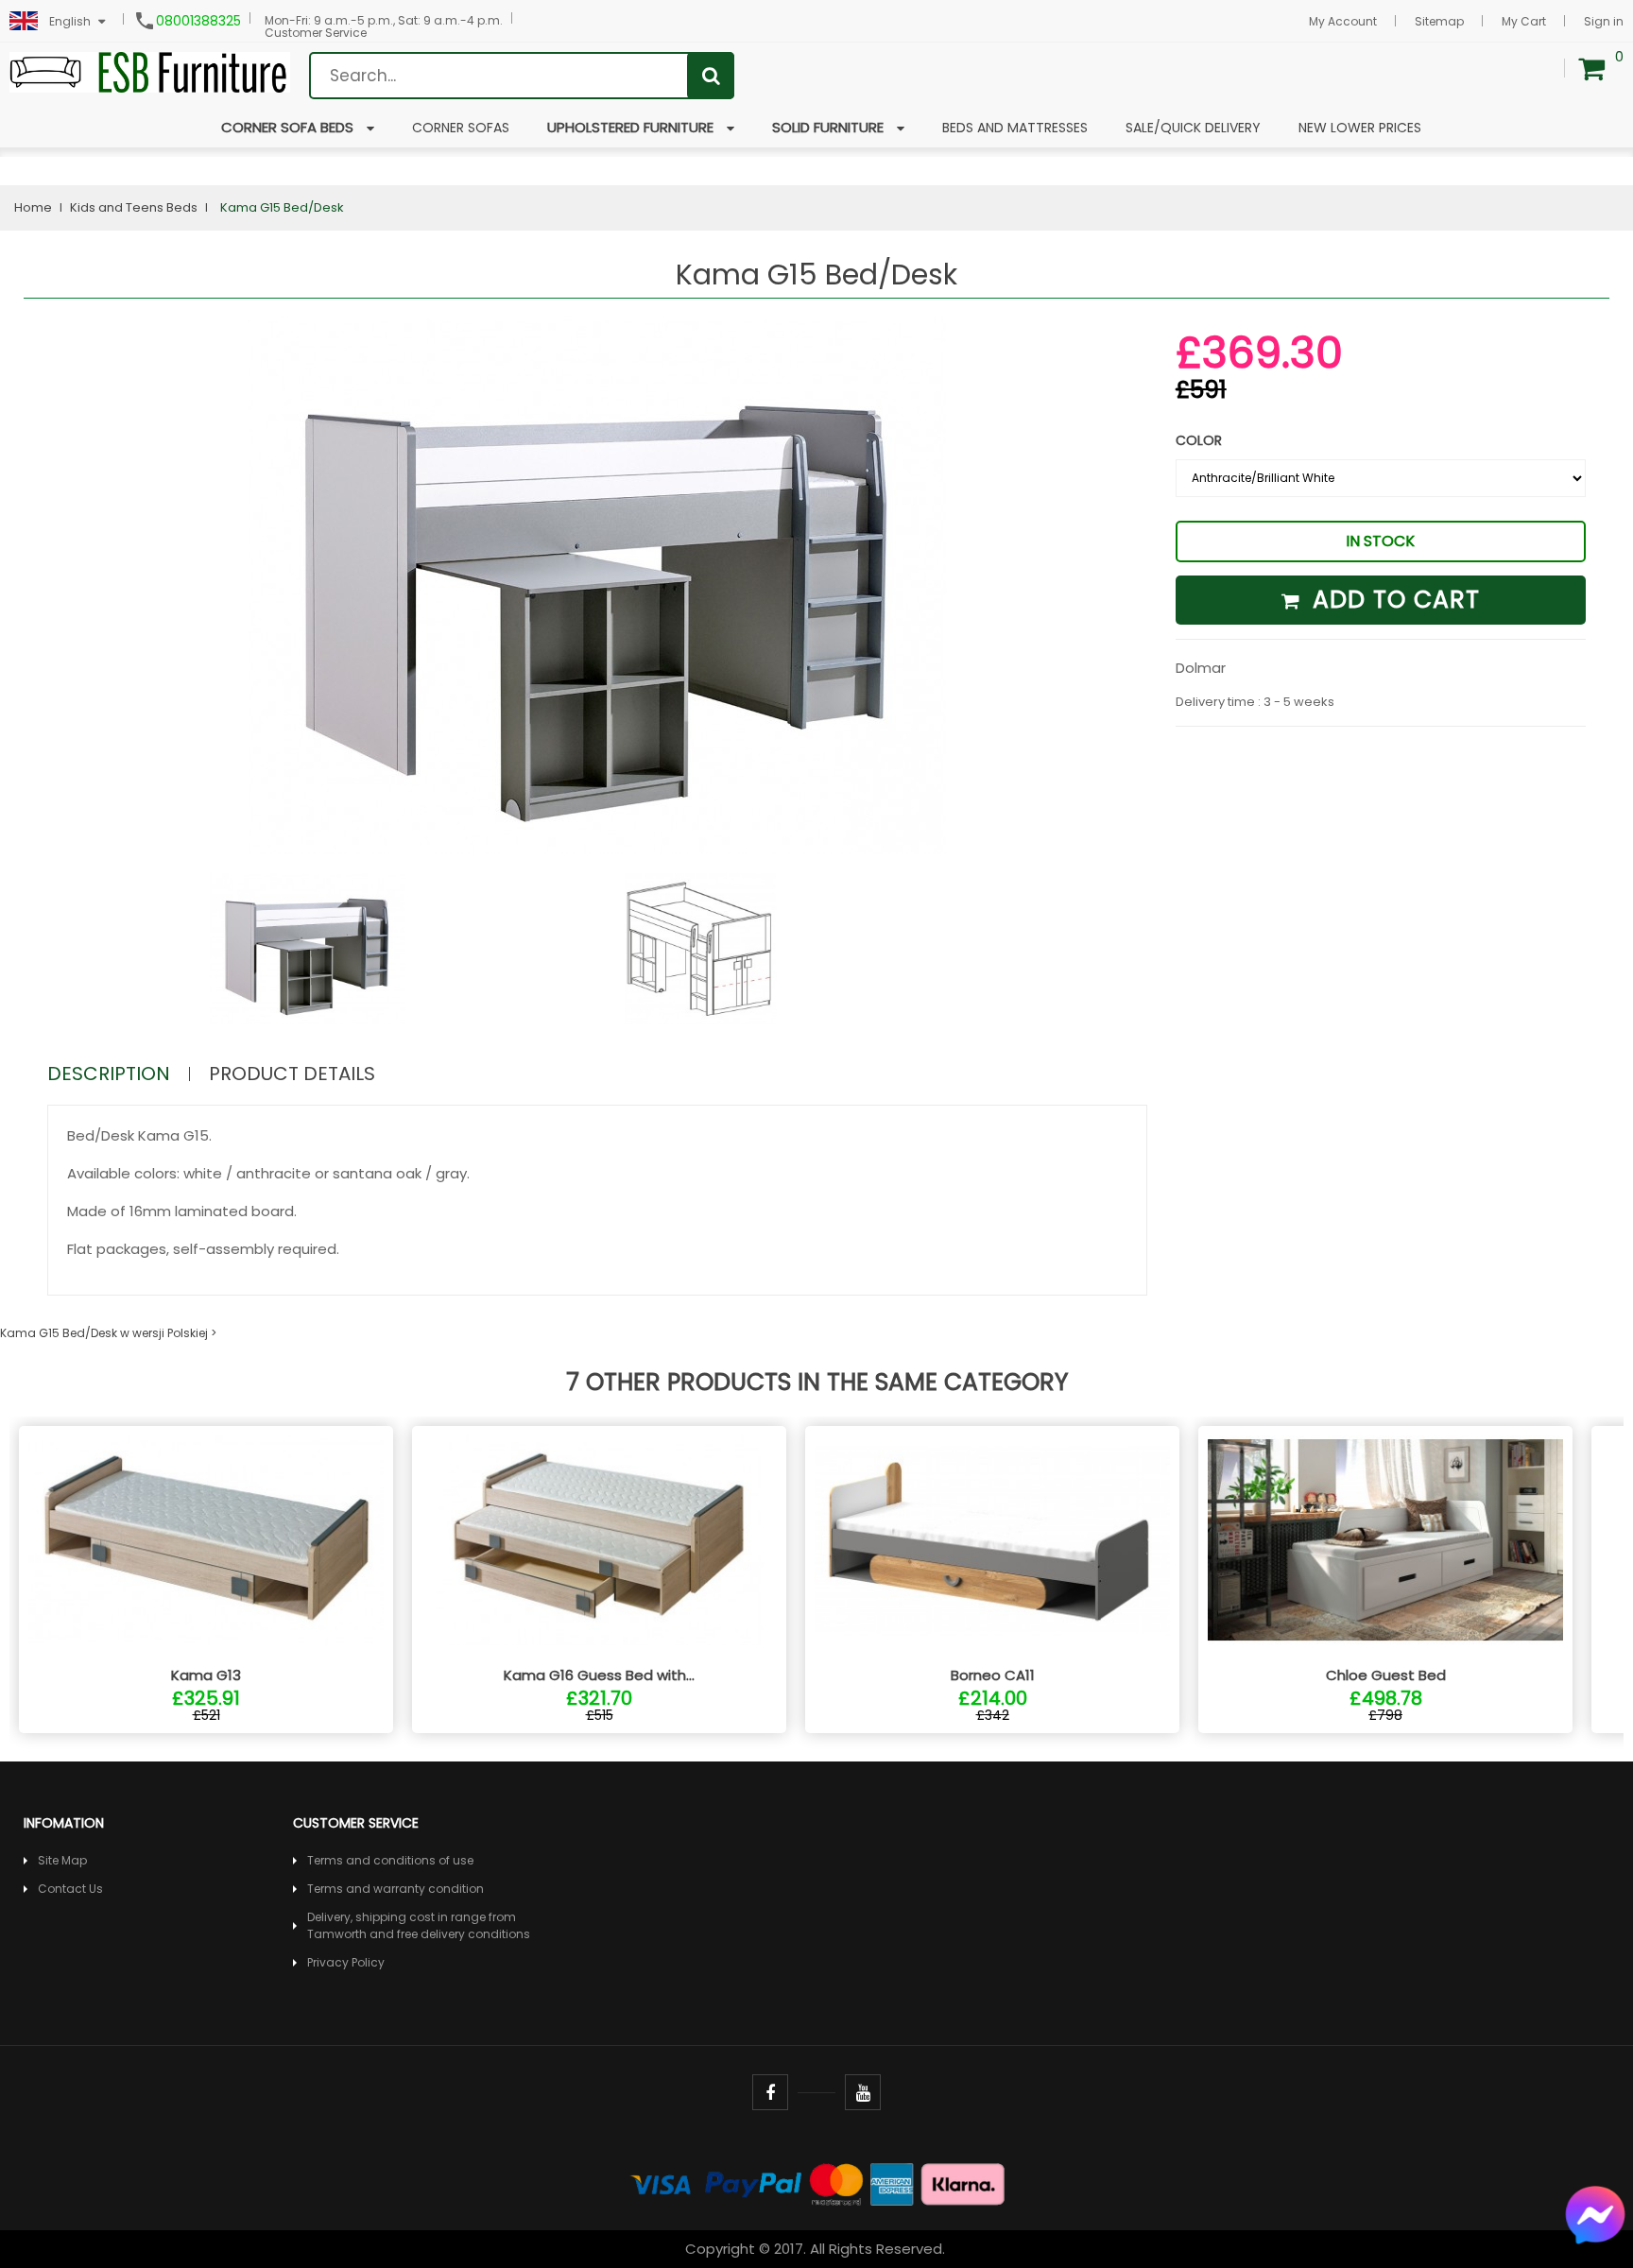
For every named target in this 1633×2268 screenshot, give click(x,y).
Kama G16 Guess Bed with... (599, 1675)
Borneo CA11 (993, 1675)
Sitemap (1439, 21)
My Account (1343, 21)
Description (109, 1074)
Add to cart (1392, 600)
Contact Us (70, 1889)
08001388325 (198, 21)
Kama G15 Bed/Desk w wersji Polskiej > (108, 1333)
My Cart (1524, 21)
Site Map (62, 1860)
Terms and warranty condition (395, 1889)
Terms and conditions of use (390, 1860)
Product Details (292, 1074)
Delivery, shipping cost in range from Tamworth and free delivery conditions (419, 1925)
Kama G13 (206, 1675)
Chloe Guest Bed (1386, 1675)
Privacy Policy (346, 1962)
